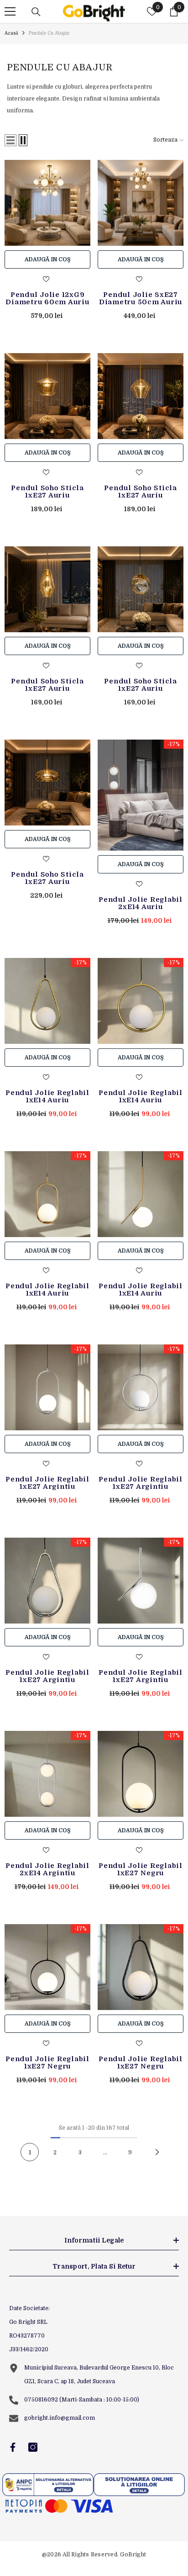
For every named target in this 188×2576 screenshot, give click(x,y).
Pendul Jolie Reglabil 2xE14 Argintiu (47, 1869)
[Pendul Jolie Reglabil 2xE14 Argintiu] (47, 1774)
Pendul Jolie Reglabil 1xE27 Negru (141, 1869)
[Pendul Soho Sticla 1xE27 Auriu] (47, 396)
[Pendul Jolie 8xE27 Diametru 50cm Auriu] (141, 203)
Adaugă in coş (48, 259)
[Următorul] (157, 2152)
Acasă (11, 33)
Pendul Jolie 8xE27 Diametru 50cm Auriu (141, 298)
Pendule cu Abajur (49, 33)
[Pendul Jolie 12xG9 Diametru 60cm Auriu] (47, 203)
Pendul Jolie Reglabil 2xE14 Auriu (141, 903)
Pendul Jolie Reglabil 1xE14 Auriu (47, 1096)
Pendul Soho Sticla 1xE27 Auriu (47, 492)
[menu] (10, 11)
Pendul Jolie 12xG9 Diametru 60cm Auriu (47, 298)
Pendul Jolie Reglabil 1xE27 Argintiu (47, 1483)
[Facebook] (13, 2447)
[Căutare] (36, 12)
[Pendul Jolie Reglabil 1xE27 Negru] (141, 1774)
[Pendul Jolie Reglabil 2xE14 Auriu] (141, 795)
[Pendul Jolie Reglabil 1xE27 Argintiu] (47, 1387)
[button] (10, 140)
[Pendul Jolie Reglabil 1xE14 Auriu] (47, 1001)
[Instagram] (33, 2447)
